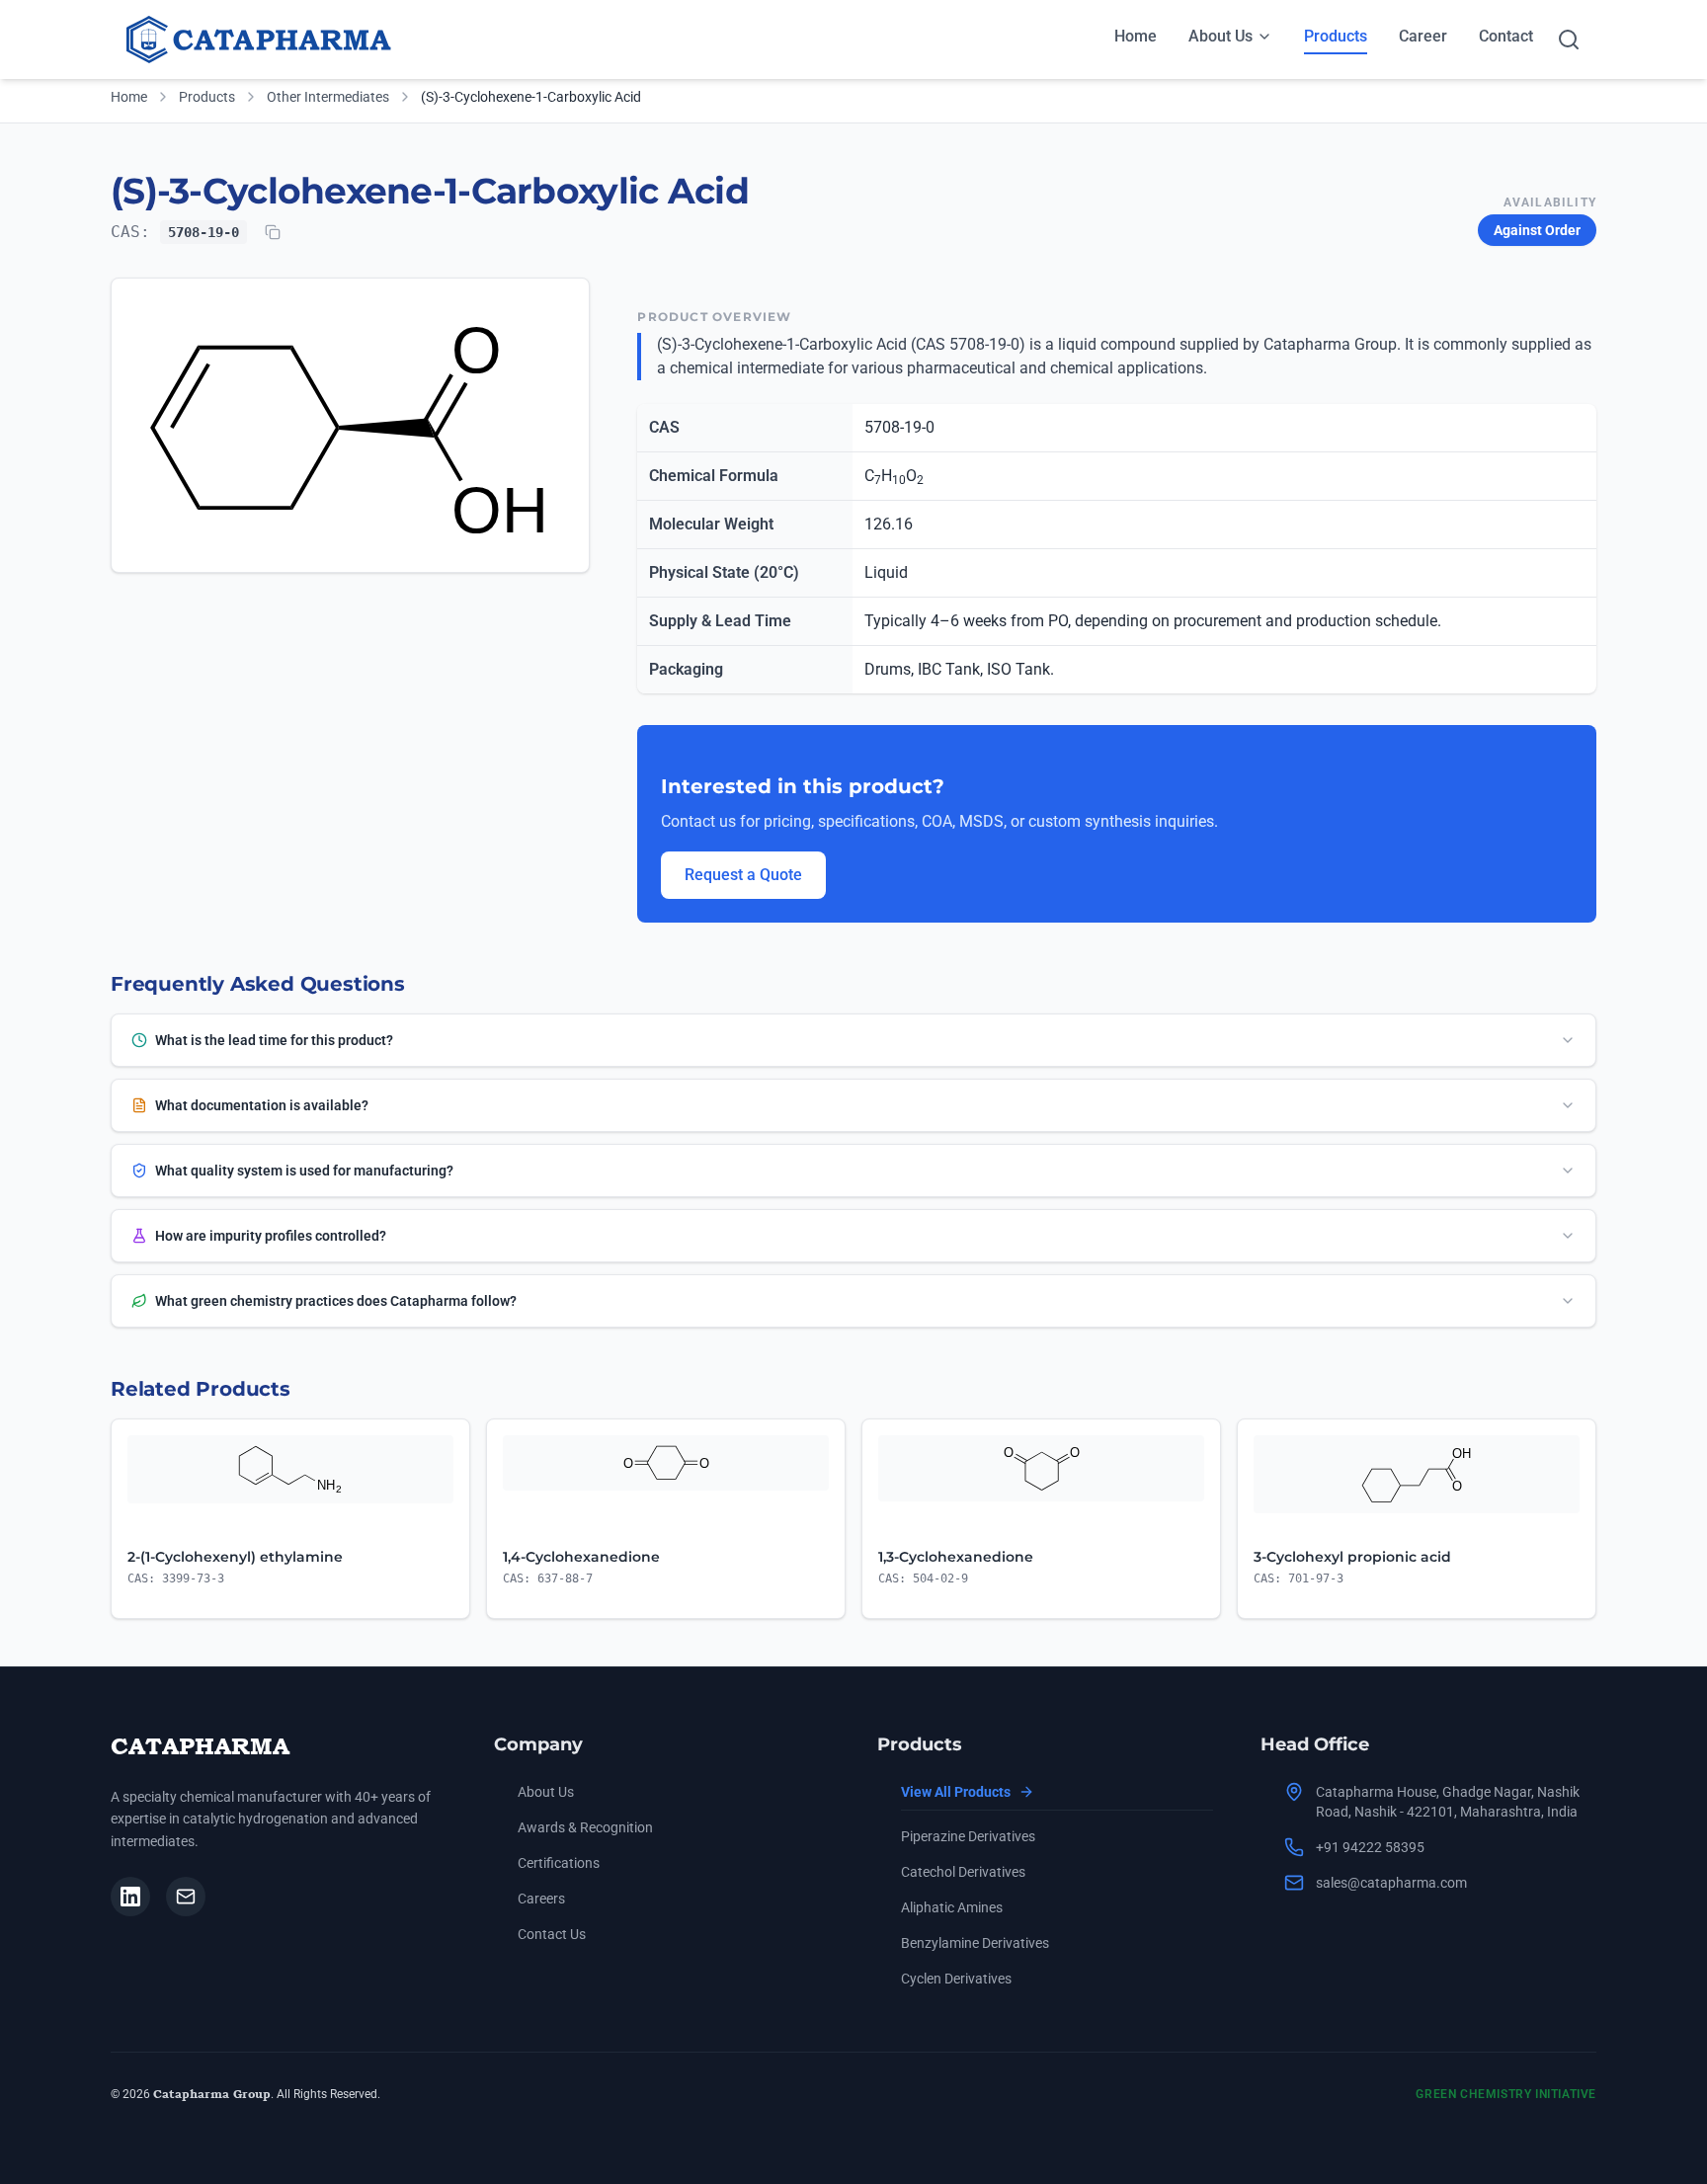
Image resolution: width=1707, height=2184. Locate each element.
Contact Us (552, 1934)
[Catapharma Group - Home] (264, 40)
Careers (541, 1899)
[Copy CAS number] (273, 232)
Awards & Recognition (585, 1827)
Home (1136, 36)
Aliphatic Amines (952, 1907)
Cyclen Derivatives (956, 1979)
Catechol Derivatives (963, 1872)
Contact (1506, 36)
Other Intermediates (328, 97)
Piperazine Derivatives (968, 1836)
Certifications (559, 1863)
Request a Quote (743, 875)
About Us (1220, 36)
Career (1423, 36)
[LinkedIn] (130, 1897)
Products (1336, 36)
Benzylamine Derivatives (975, 1943)
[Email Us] (186, 1897)
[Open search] (1569, 40)
